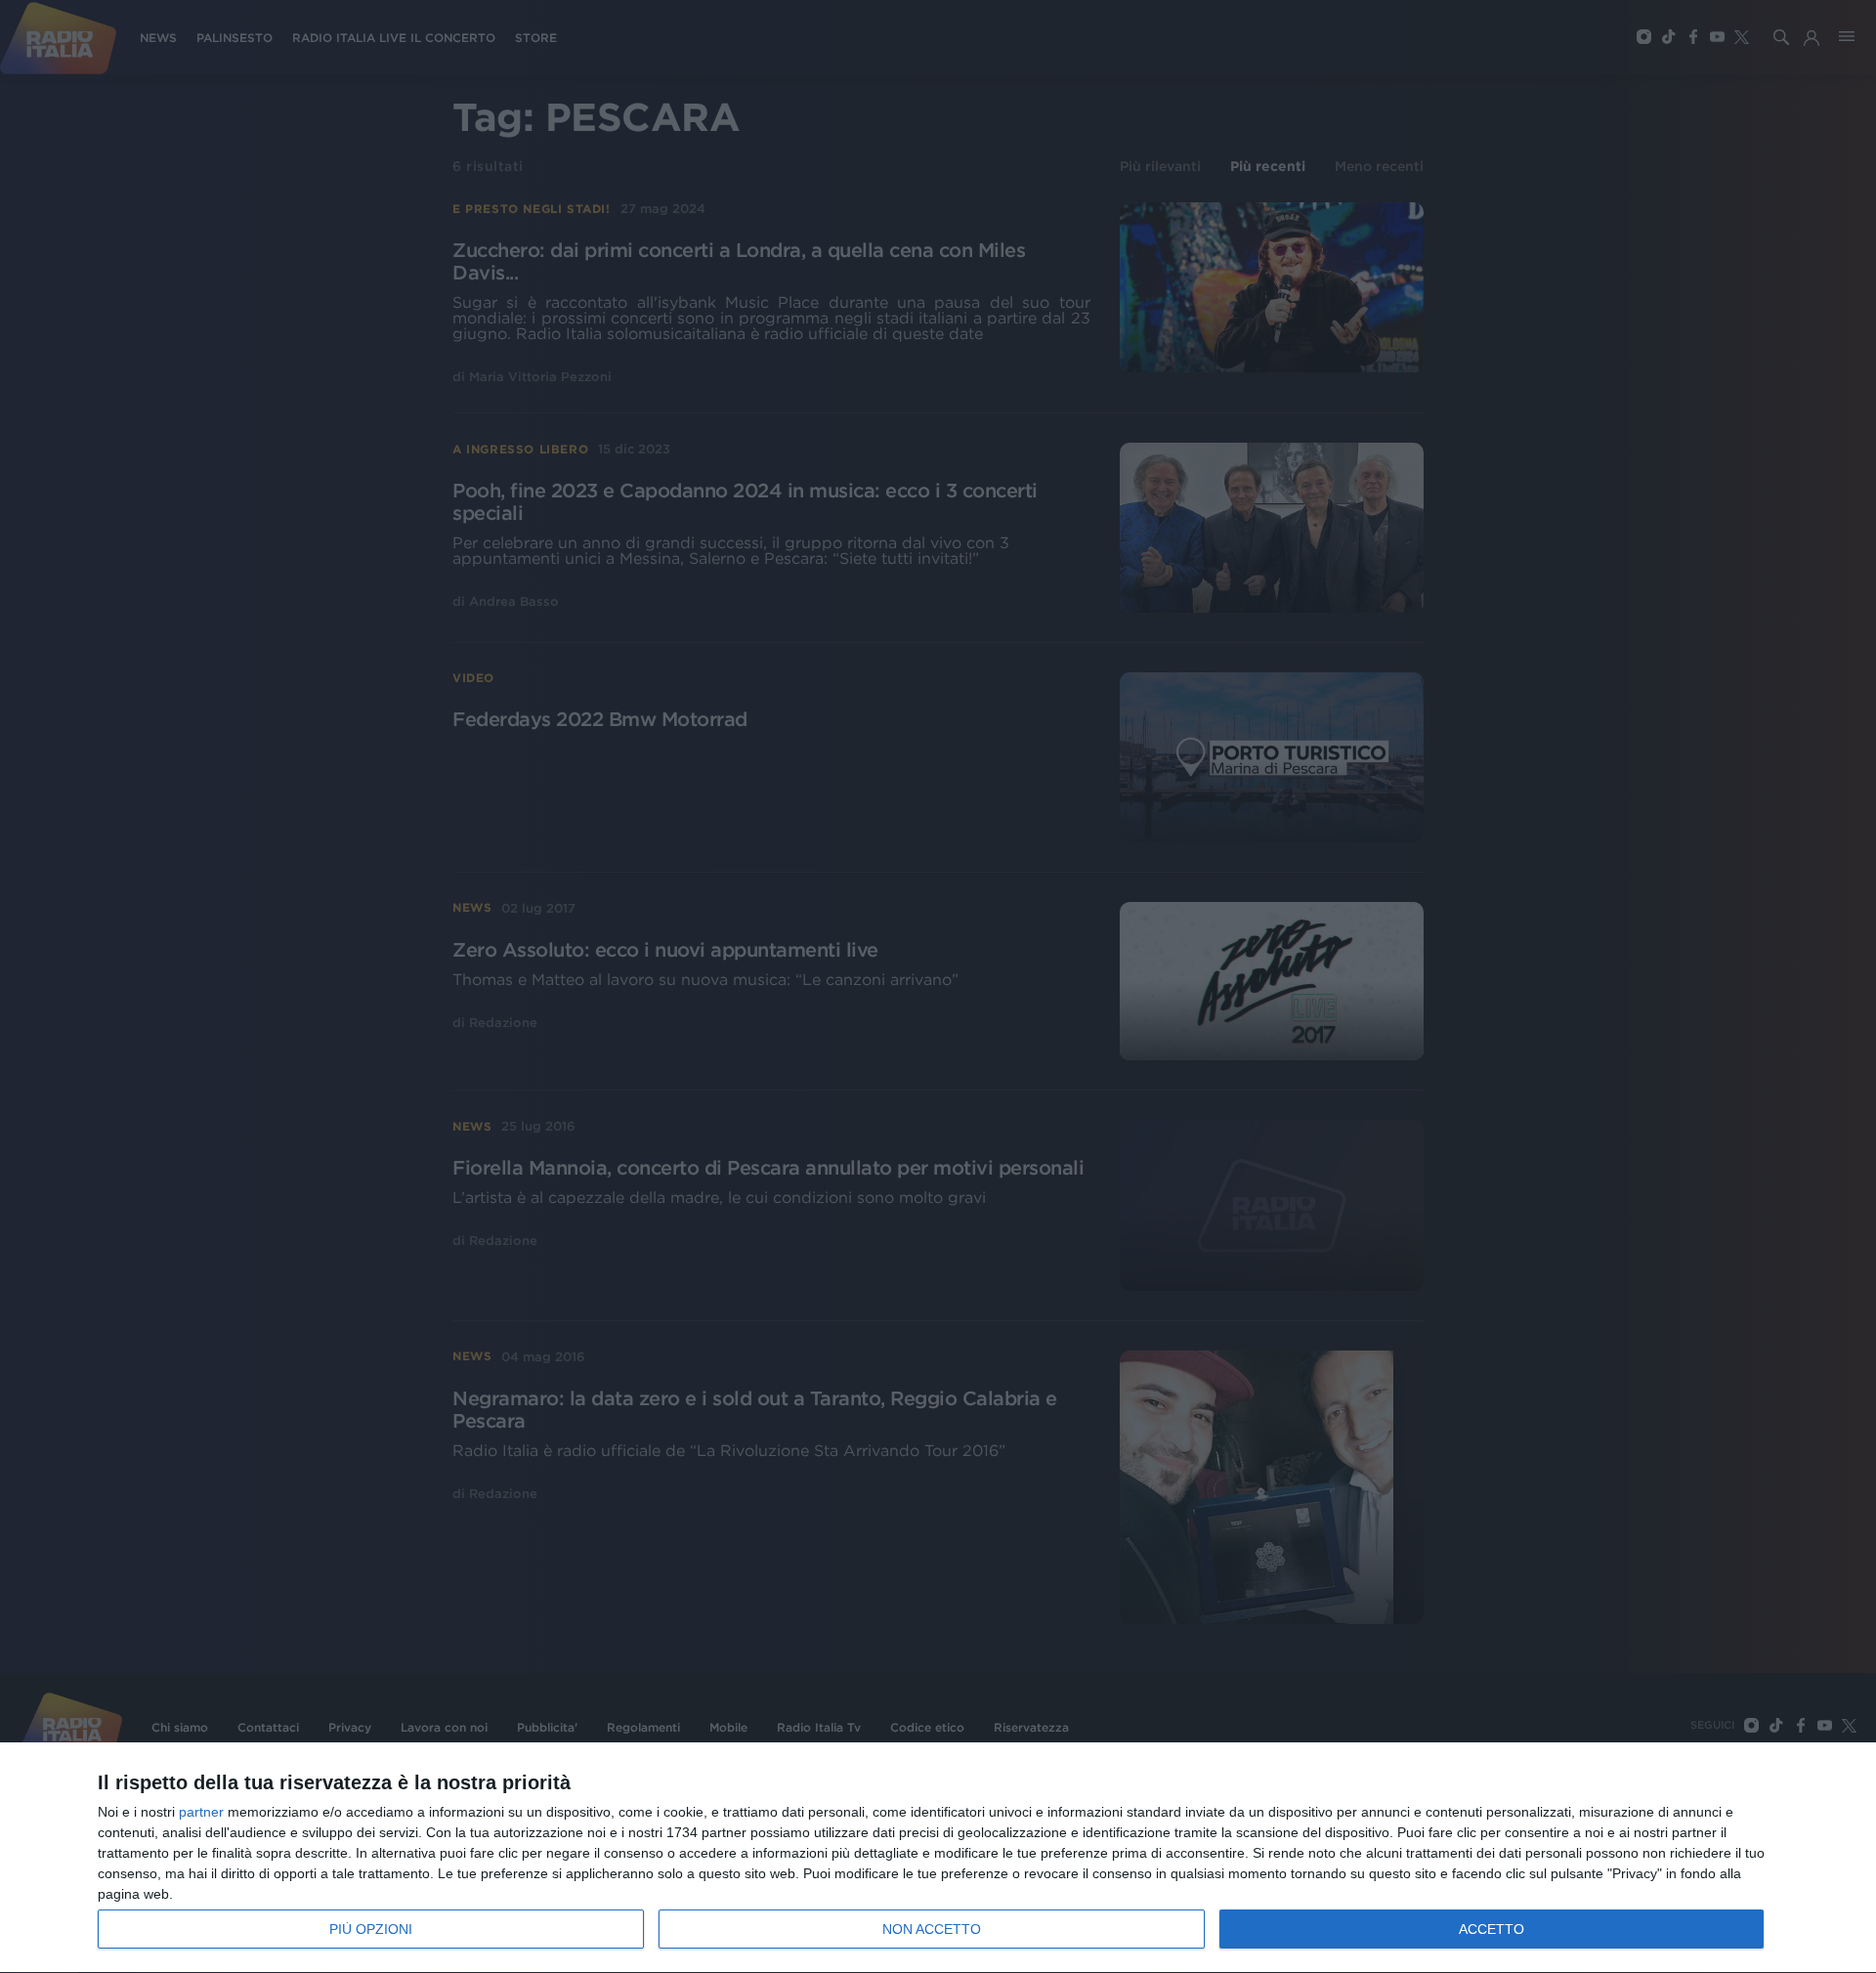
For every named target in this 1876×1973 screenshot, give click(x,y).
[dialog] (938, 1858)
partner (201, 1812)
